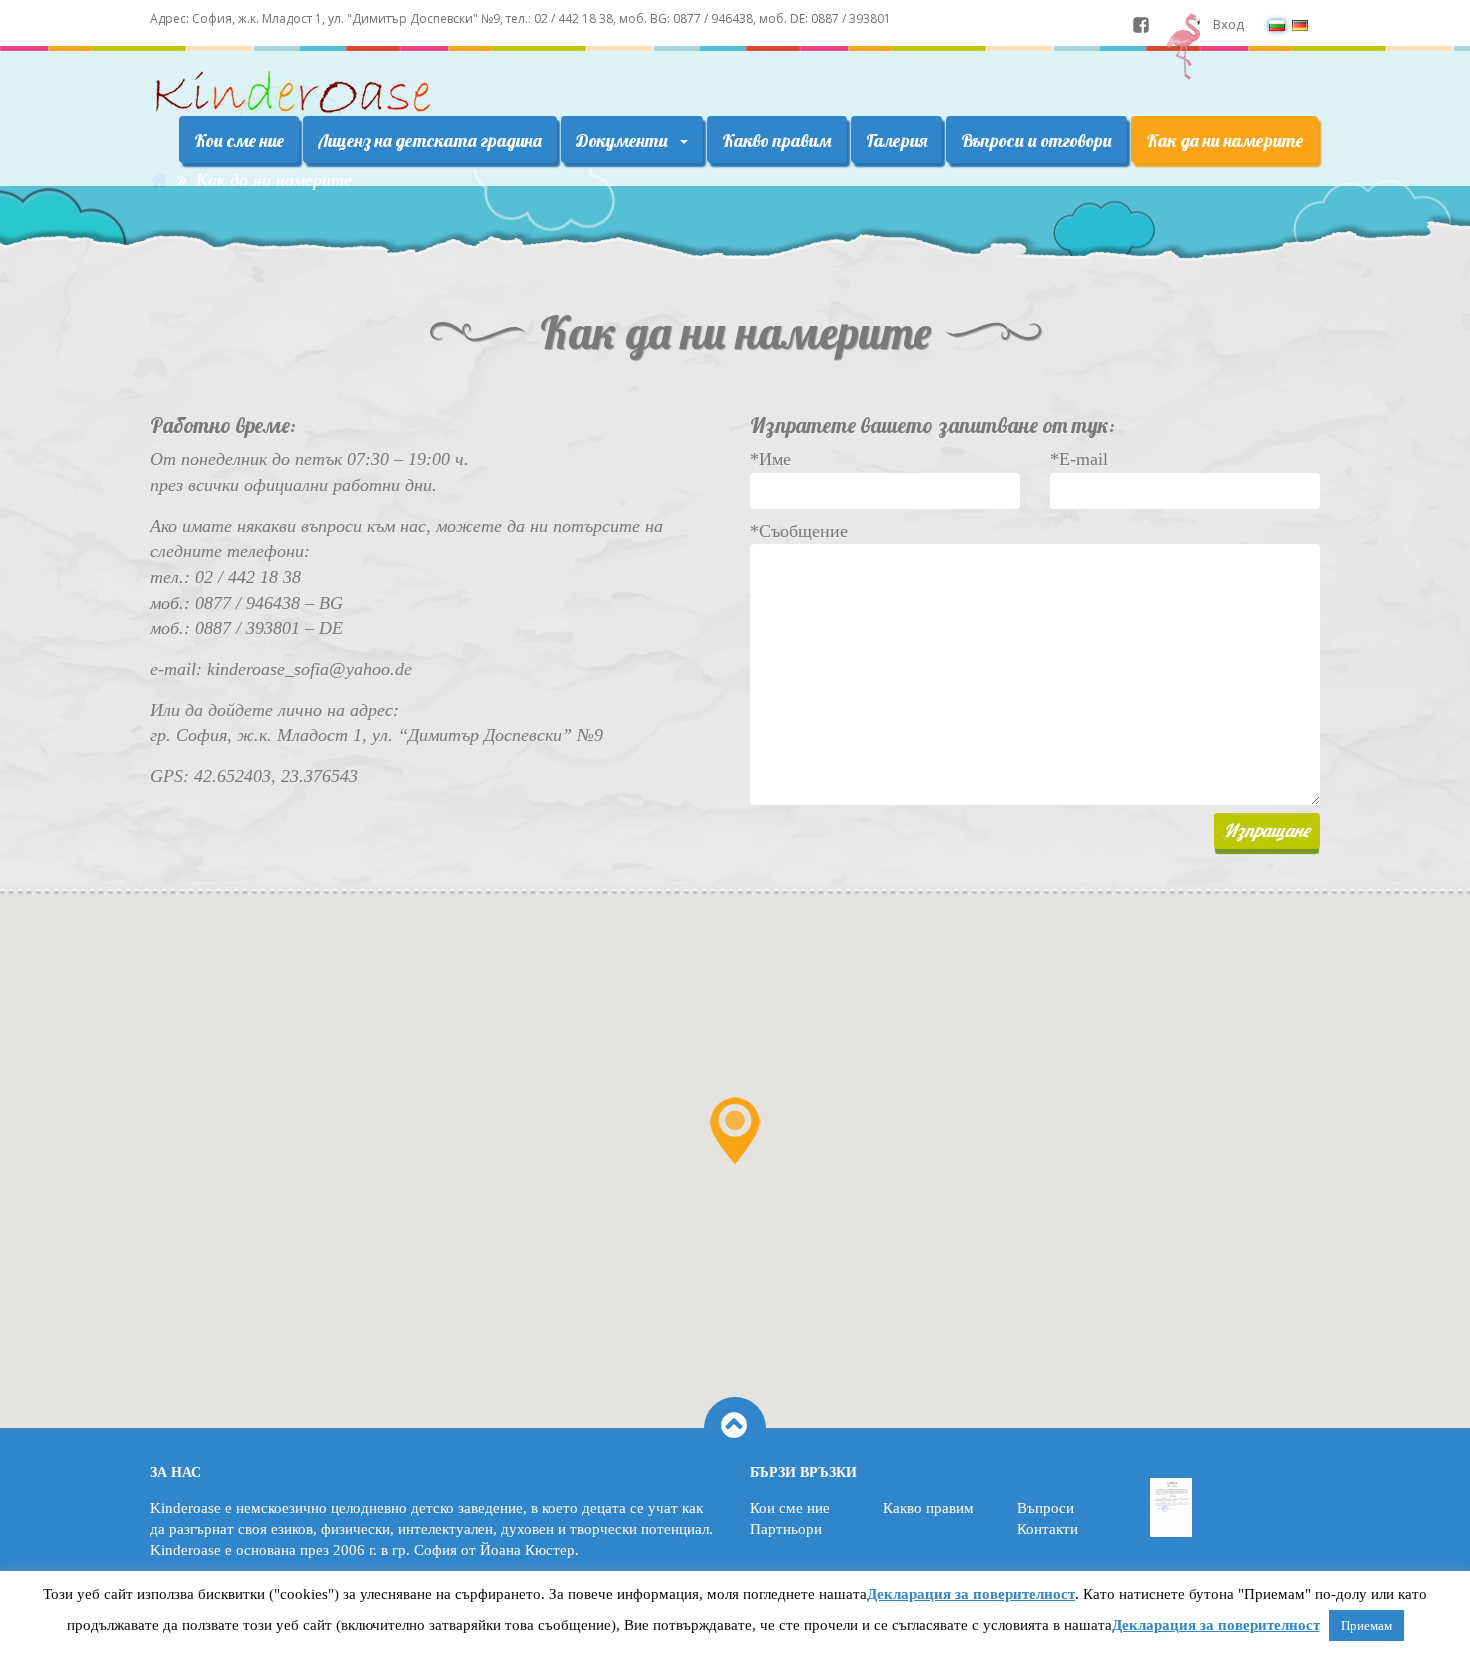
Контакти (1047, 1529)
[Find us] (1141, 24)
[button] (735, 1131)
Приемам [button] (1366, 1625)
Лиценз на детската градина (430, 140)
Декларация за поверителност (971, 1594)
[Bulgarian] (1277, 24)
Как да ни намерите (1224, 140)
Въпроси (1045, 1508)
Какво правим (777, 140)
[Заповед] (1171, 1508)
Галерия (896, 140)
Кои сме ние (239, 140)
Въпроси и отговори (1036, 140)
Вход (1228, 24)
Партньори (786, 1529)
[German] (1300, 24)
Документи (624, 140)
